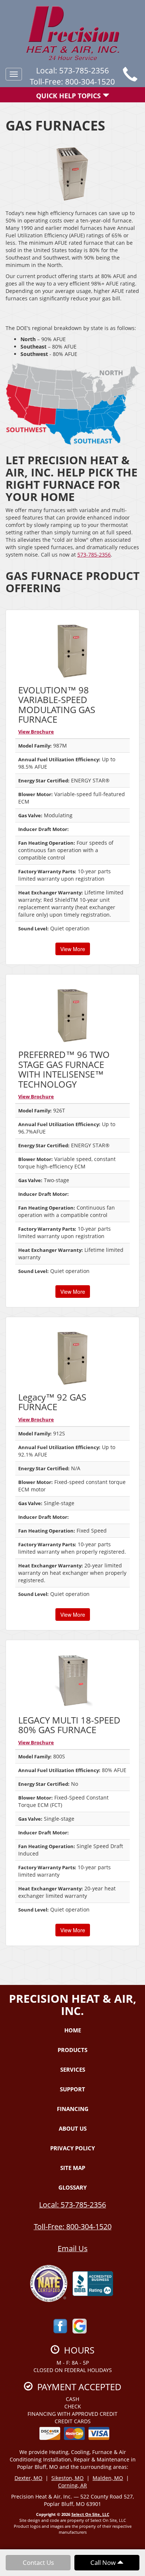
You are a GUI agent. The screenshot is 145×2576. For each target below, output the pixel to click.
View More (73, 949)
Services (73, 2069)
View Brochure (36, 732)
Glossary (72, 2187)
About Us (73, 2128)
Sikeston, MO (67, 2478)
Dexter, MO (28, 2478)
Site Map (73, 2168)
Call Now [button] (104, 2562)
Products (72, 2050)
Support (72, 2089)
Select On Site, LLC (90, 2514)
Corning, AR (72, 2485)
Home (73, 2030)
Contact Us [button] (38, 2562)
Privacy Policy (72, 2148)
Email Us (73, 2248)
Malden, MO (108, 2478)
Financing (73, 2109)
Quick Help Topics (69, 96)
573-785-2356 (94, 555)
